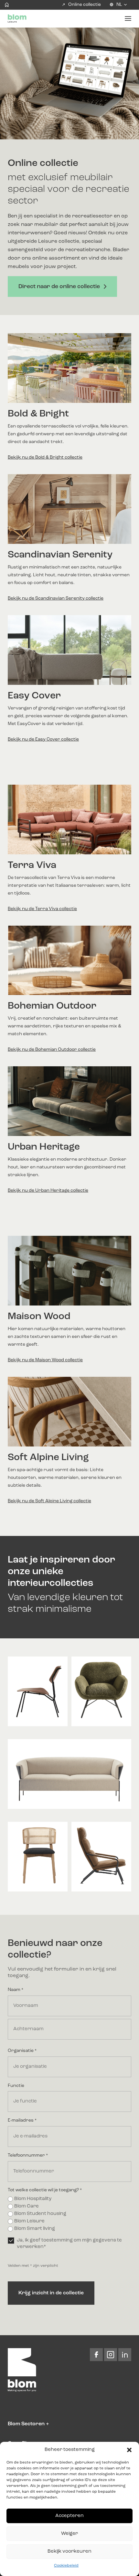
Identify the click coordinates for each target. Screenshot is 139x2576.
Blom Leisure (29, 2221)
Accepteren (69, 2516)
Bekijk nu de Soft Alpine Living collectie (49, 1501)
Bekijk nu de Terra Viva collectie (42, 909)
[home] (7, 5)
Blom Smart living (35, 2229)
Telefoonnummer (28, 2155)
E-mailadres (22, 2120)
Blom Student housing (40, 2214)
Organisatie (22, 2051)
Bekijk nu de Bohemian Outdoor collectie (52, 1049)
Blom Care (27, 2206)
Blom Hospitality (33, 2199)
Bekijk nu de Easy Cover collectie (43, 739)
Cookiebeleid (66, 2566)
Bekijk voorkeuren (69, 2552)
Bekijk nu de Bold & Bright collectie (45, 457)
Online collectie (85, 5)
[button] (129, 2450)
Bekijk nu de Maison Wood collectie (45, 1360)
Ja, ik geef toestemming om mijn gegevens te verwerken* (69, 2244)
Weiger (69, 2534)
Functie (16, 2086)
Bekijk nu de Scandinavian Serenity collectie (56, 598)
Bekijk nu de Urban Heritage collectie (48, 1190)
